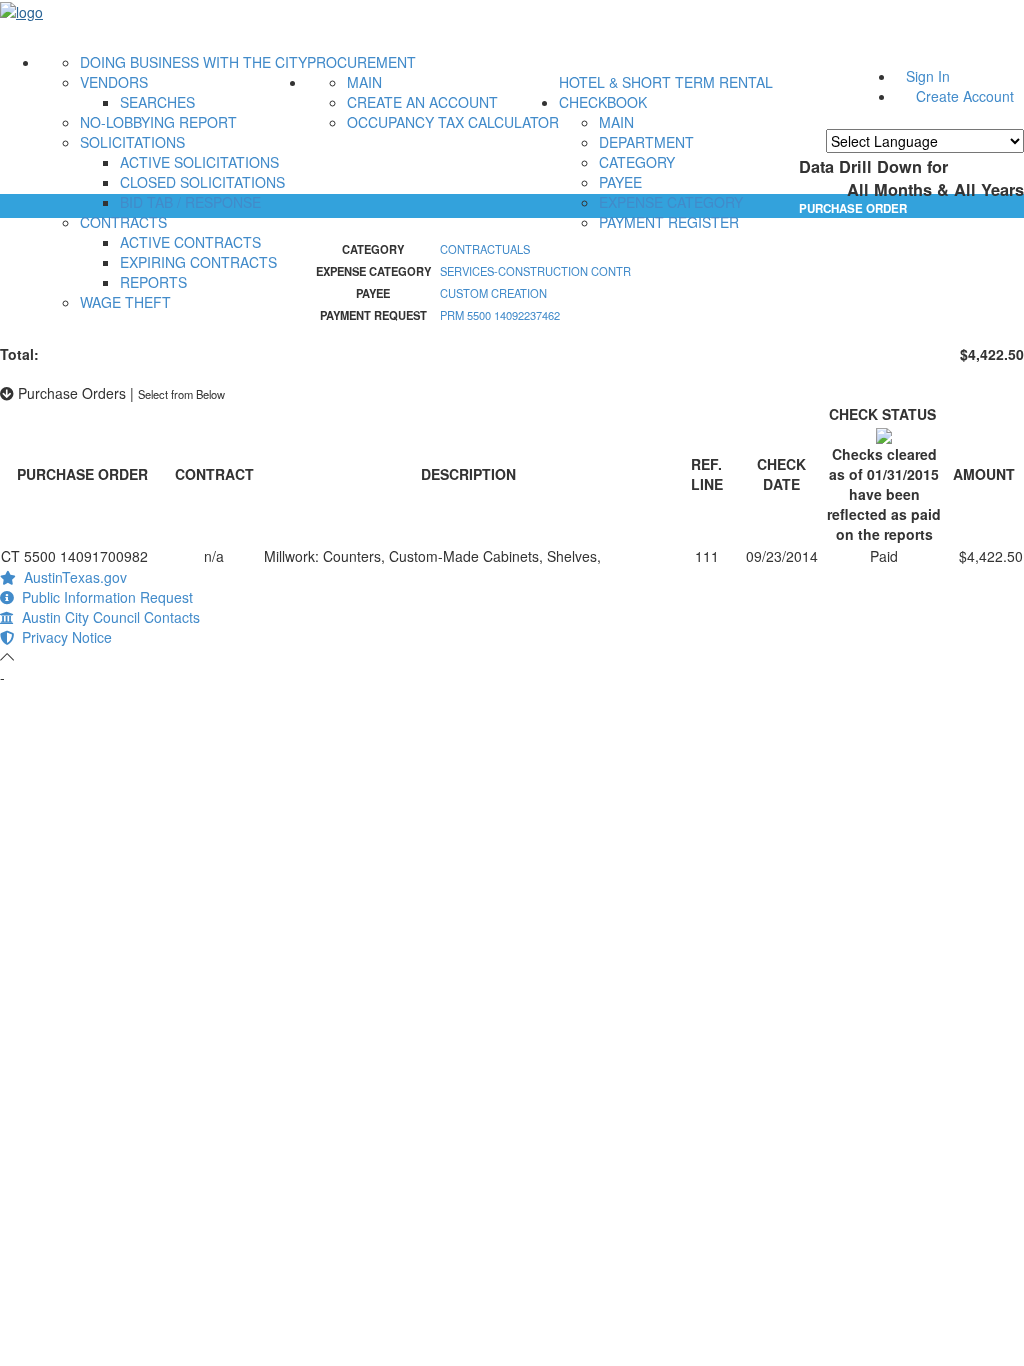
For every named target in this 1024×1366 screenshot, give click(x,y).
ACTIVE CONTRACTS (190, 242)
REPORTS (153, 282)
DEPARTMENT (646, 142)
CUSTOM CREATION (493, 293)
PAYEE (620, 182)
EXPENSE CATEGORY (671, 202)
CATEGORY (637, 162)
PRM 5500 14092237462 (500, 315)
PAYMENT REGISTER (669, 222)
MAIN (364, 82)
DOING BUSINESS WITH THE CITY (193, 62)
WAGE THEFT (125, 302)
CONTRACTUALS (485, 249)
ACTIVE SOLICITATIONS (199, 162)
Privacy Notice (63, 637)
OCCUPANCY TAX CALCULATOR (453, 122)
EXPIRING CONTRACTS (198, 262)
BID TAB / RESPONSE (190, 202)
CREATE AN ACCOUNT (422, 102)
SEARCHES (157, 102)
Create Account (965, 96)
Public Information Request (103, 597)
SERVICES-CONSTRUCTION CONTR (535, 271)
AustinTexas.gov (71, 577)
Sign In (928, 76)
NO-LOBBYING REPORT (158, 122)
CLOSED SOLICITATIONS (202, 182)
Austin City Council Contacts (107, 617)
